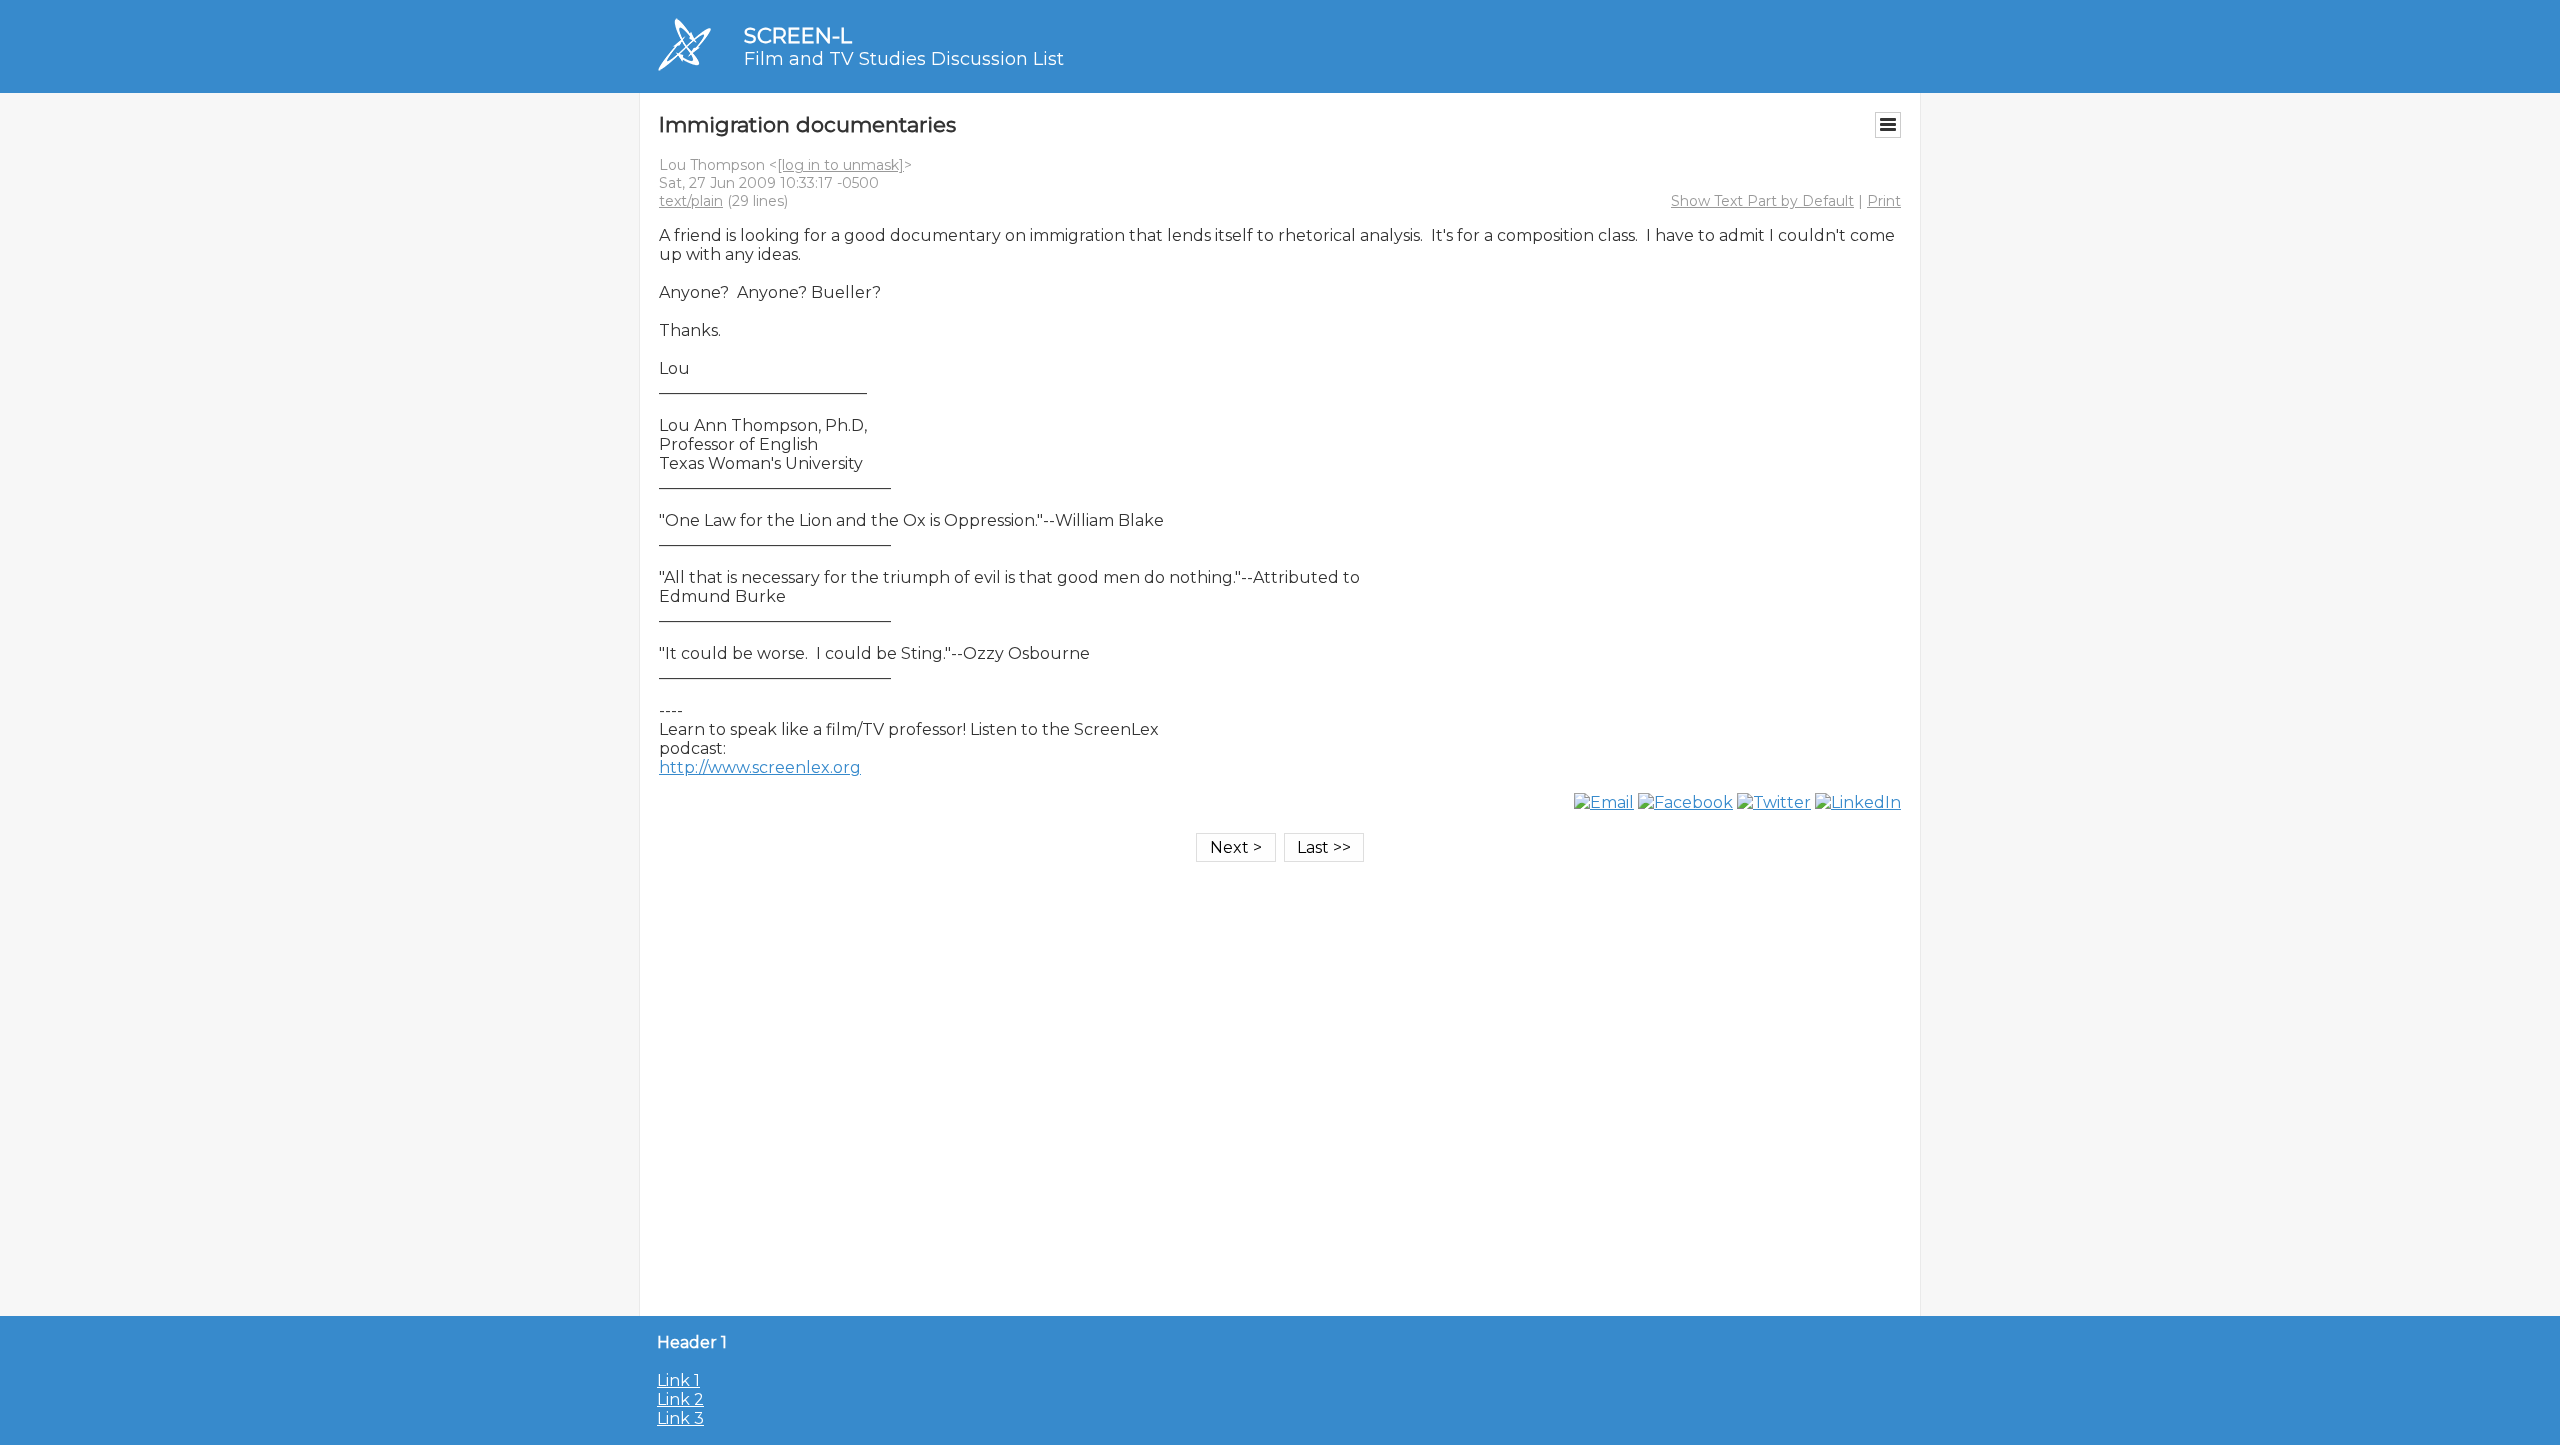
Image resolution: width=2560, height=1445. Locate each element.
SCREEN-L (798, 35)
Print (1884, 201)
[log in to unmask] (840, 165)
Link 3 (680, 1418)
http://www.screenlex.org (760, 767)
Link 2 (680, 1399)
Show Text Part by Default (1762, 201)
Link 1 (678, 1380)
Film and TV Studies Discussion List (904, 59)
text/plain (691, 201)
